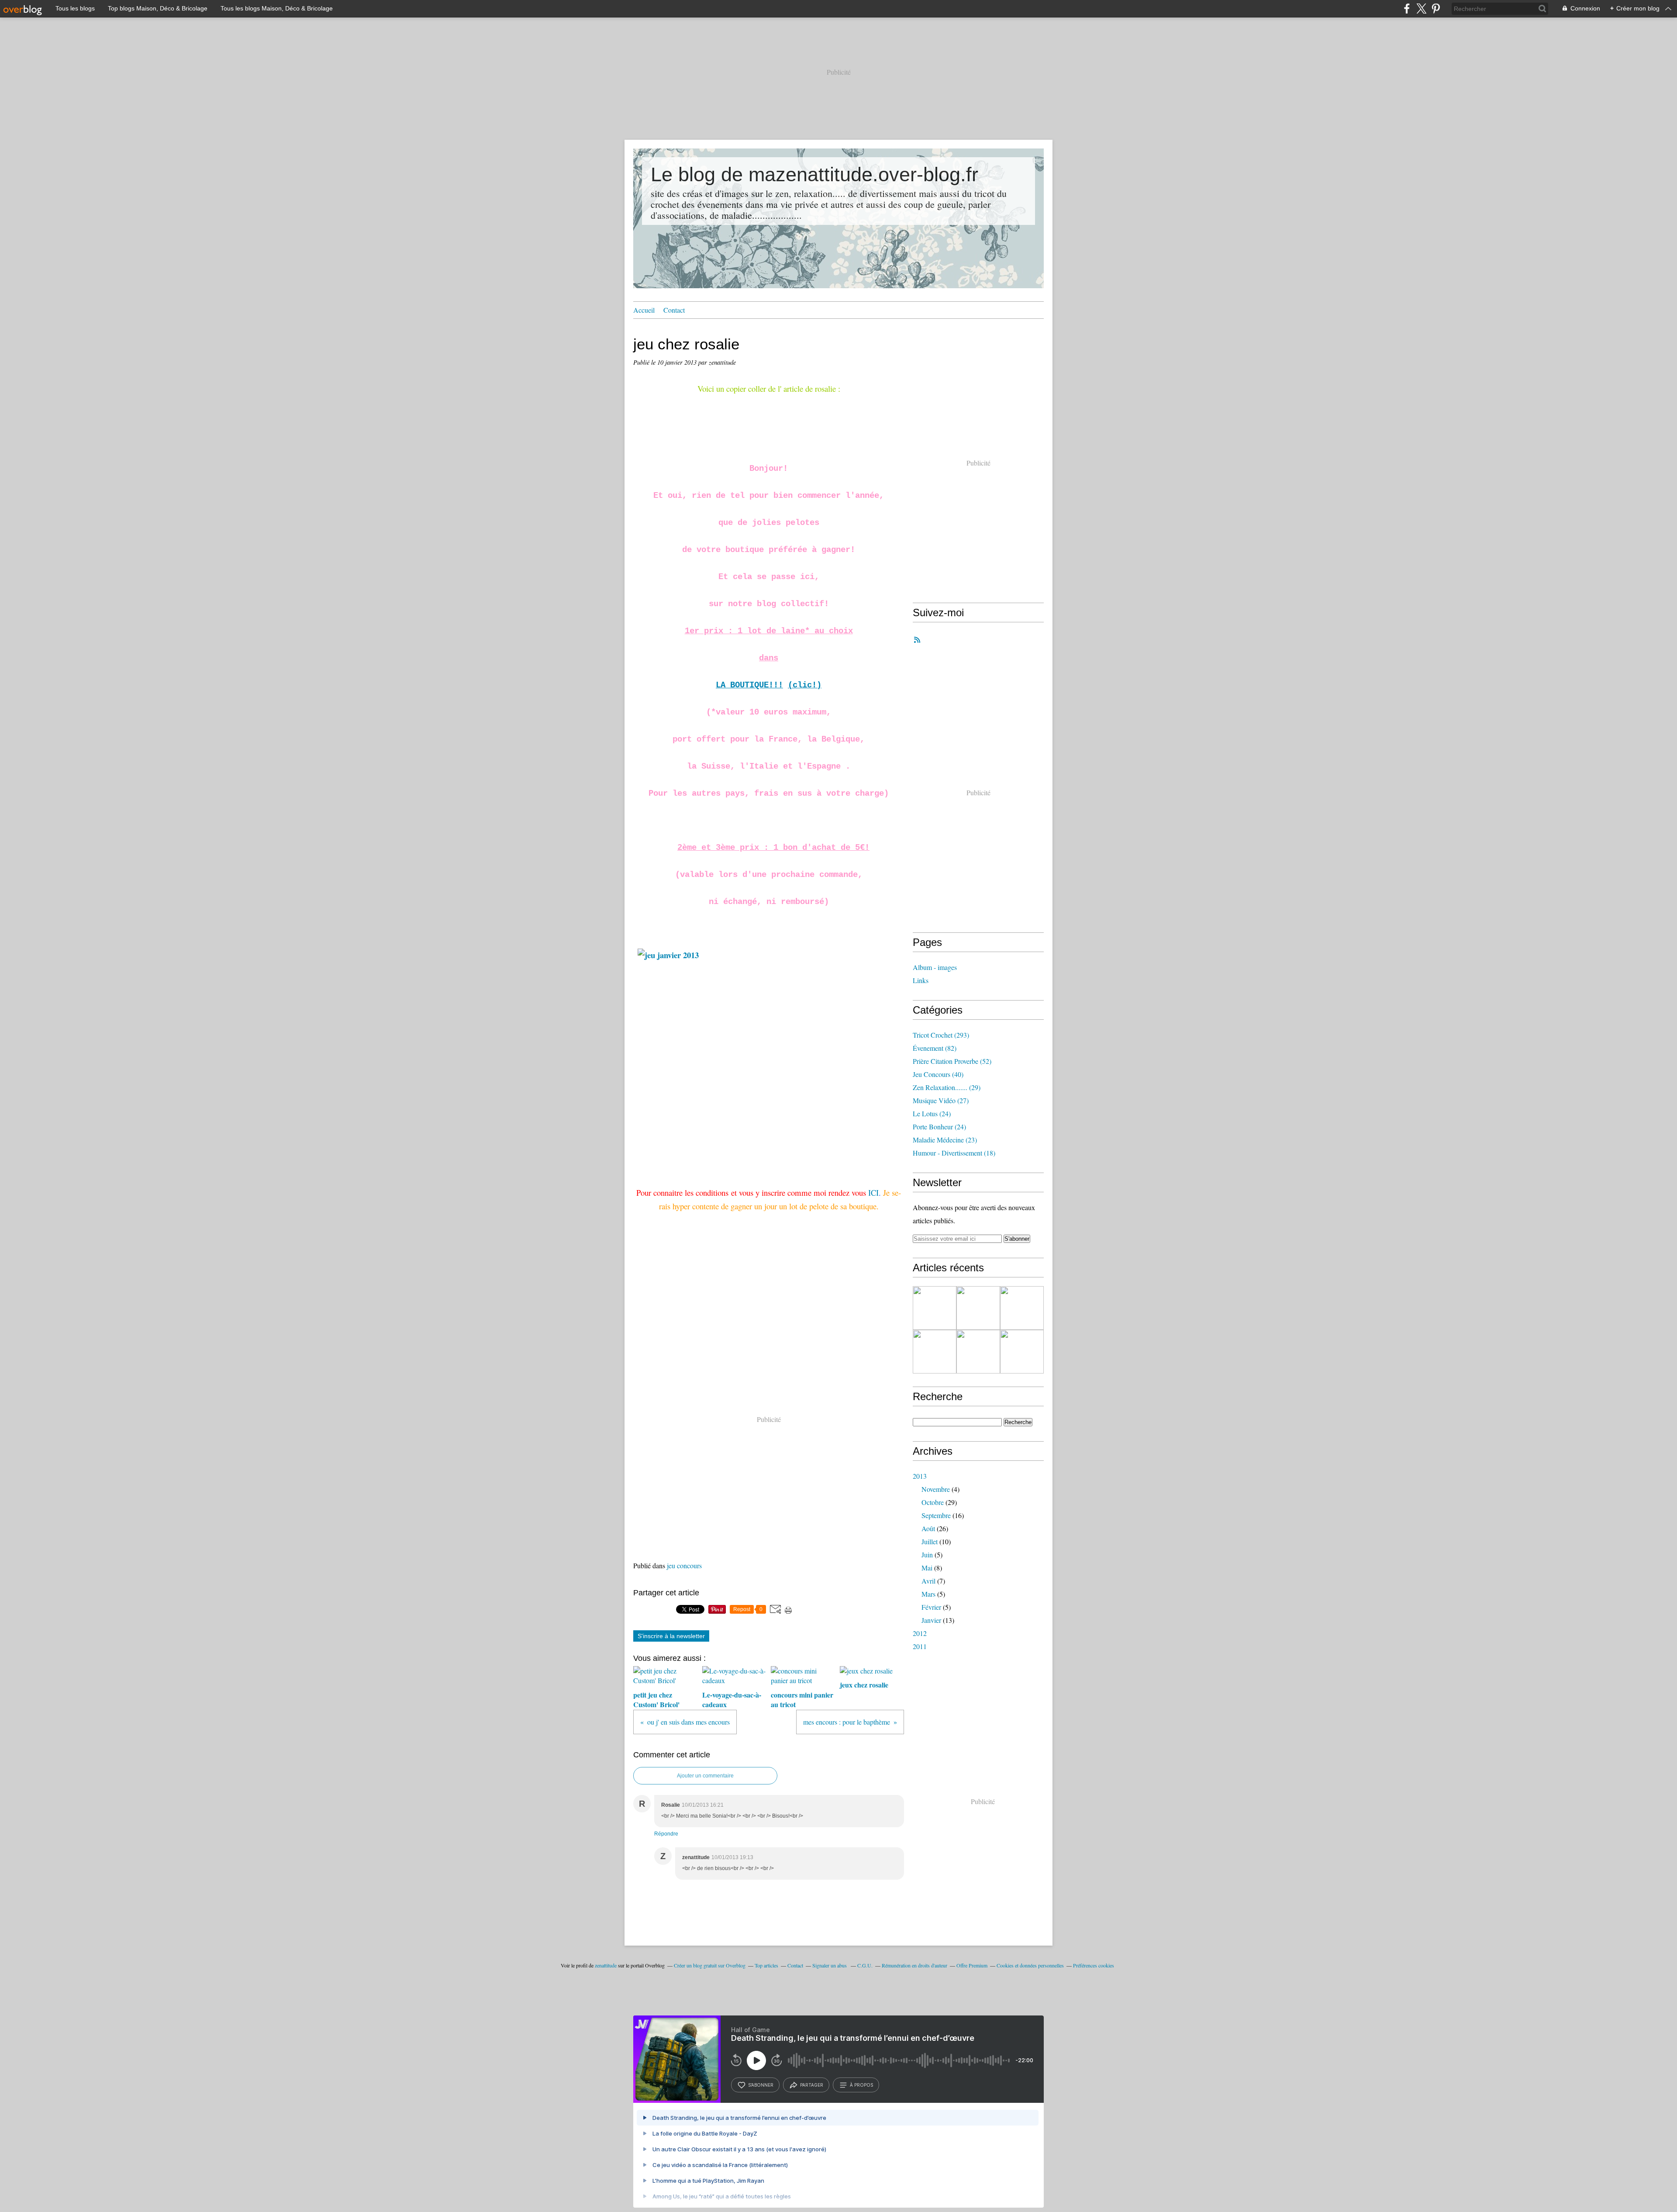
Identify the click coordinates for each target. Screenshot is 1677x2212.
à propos (861, 2085)
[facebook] (1407, 9)
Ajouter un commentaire (705, 1776)
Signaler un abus (830, 1965)
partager (812, 2085)
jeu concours (684, 1565)
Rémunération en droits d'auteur (914, 1965)
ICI (873, 1192)
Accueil (644, 310)
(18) (954, 1153)
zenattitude (606, 1965)
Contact (674, 310)
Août (928, 1528)
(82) (935, 1048)
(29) (947, 1087)
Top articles (766, 1965)
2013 (920, 1476)
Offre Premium (972, 1965)
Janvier (931, 1620)
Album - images (935, 967)
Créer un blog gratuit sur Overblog (710, 1965)
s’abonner (761, 2085)
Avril (928, 1581)
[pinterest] (1436, 9)
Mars (928, 1594)
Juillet (930, 1541)
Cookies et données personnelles (1030, 1965)
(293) (941, 1035)
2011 (920, 1646)
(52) (952, 1061)
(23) (945, 1140)
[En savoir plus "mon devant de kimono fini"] (935, 1308)
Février (931, 1607)
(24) (932, 1113)
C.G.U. (865, 1965)
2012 (920, 1633)
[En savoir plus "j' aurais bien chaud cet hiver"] (1022, 1352)
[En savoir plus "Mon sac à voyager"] (978, 1308)
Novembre (936, 1489)
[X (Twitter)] (1421, 9)
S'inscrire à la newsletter (671, 1636)
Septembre (936, 1515)
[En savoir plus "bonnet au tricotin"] (1022, 1308)
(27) (941, 1100)
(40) (938, 1074)
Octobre (933, 1502)
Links (921, 980)
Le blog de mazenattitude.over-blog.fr (814, 174)
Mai (927, 1568)
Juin (927, 1555)
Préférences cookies (1094, 1965)
